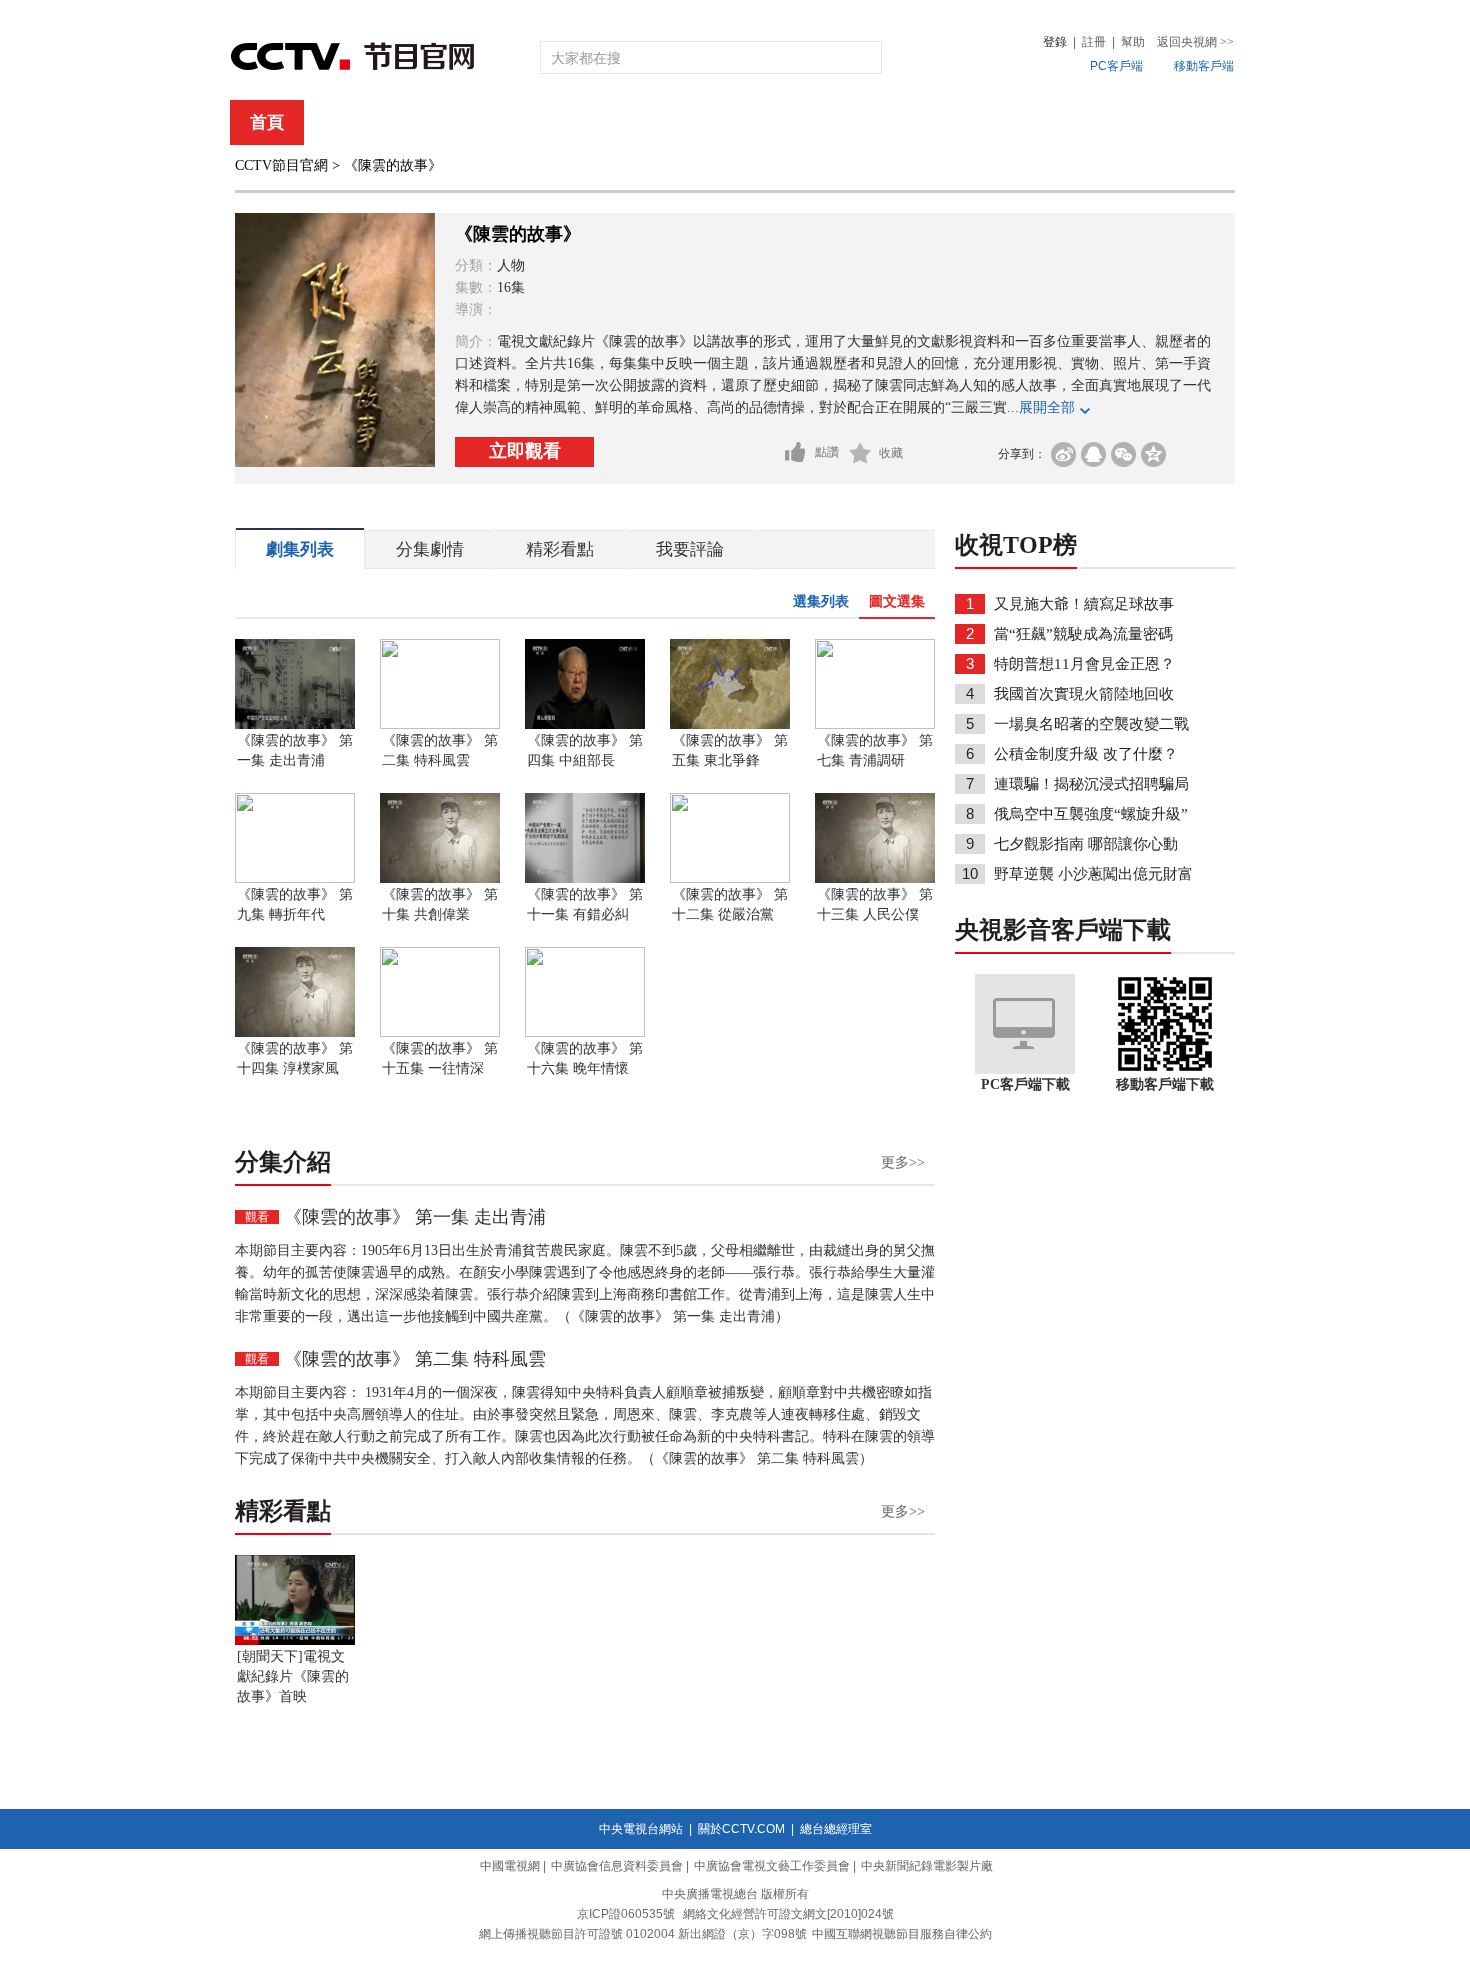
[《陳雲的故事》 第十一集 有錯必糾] (585, 879)
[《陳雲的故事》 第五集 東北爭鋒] (730, 725)
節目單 (437, 122)
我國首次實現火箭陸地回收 (1084, 694)
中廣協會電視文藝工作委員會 (772, 1866)
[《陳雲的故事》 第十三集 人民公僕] (875, 879)
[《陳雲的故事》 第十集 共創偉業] (440, 879)
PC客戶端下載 (1025, 1084)
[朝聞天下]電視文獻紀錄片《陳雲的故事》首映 (293, 1676)
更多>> (903, 1162)
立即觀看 (525, 451)
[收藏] (860, 453)
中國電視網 (510, 1866)
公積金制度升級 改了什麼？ (1086, 754)
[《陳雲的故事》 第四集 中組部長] (585, 725)
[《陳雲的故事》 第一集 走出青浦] (295, 725)
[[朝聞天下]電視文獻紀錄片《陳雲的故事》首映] (295, 1641)
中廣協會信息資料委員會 (617, 1866)
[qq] (1093, 454)
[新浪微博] (1063, 454)
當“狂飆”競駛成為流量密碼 (1083, 634)
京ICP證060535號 (626, 1914)
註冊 (1094, 42)
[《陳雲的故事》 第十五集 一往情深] (440, 1033)
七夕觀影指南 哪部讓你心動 (1086, 844)
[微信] (1123, 454)
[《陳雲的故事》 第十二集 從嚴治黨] (730, 879)
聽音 (956, 122)
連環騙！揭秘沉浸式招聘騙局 (1091, 784)
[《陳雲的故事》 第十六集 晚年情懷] (585, 1033)
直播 (348, 122)
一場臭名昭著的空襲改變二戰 (1091, 724)
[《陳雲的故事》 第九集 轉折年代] (295, 879)
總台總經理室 (836, 1829)
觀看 (257, 1217)
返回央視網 (1195, 42)
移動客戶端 (1204, 66)
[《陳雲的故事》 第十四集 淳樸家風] (295, 1033)
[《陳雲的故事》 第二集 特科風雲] (440, 725)
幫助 (1133, 42)
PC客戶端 (1116, 66)
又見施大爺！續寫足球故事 (1084, 604)
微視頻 (1126, 122)
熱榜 (1037, 122)
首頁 (267, 122)
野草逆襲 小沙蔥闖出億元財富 (1093, 874)
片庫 (780, 122)
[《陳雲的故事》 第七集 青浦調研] (875, 725)
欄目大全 (669, 122)
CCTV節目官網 (281, 165)
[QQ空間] (1153, 454)
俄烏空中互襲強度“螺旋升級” (1091, 814)
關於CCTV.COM (741, 1829)
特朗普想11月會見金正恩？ (1084, 664)
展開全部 (1047, 407)
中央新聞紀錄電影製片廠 (927, 1866)
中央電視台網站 (641, 1829)
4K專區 (864, 122)
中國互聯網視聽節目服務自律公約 (902, 1934)
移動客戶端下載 (1165, 1084)
